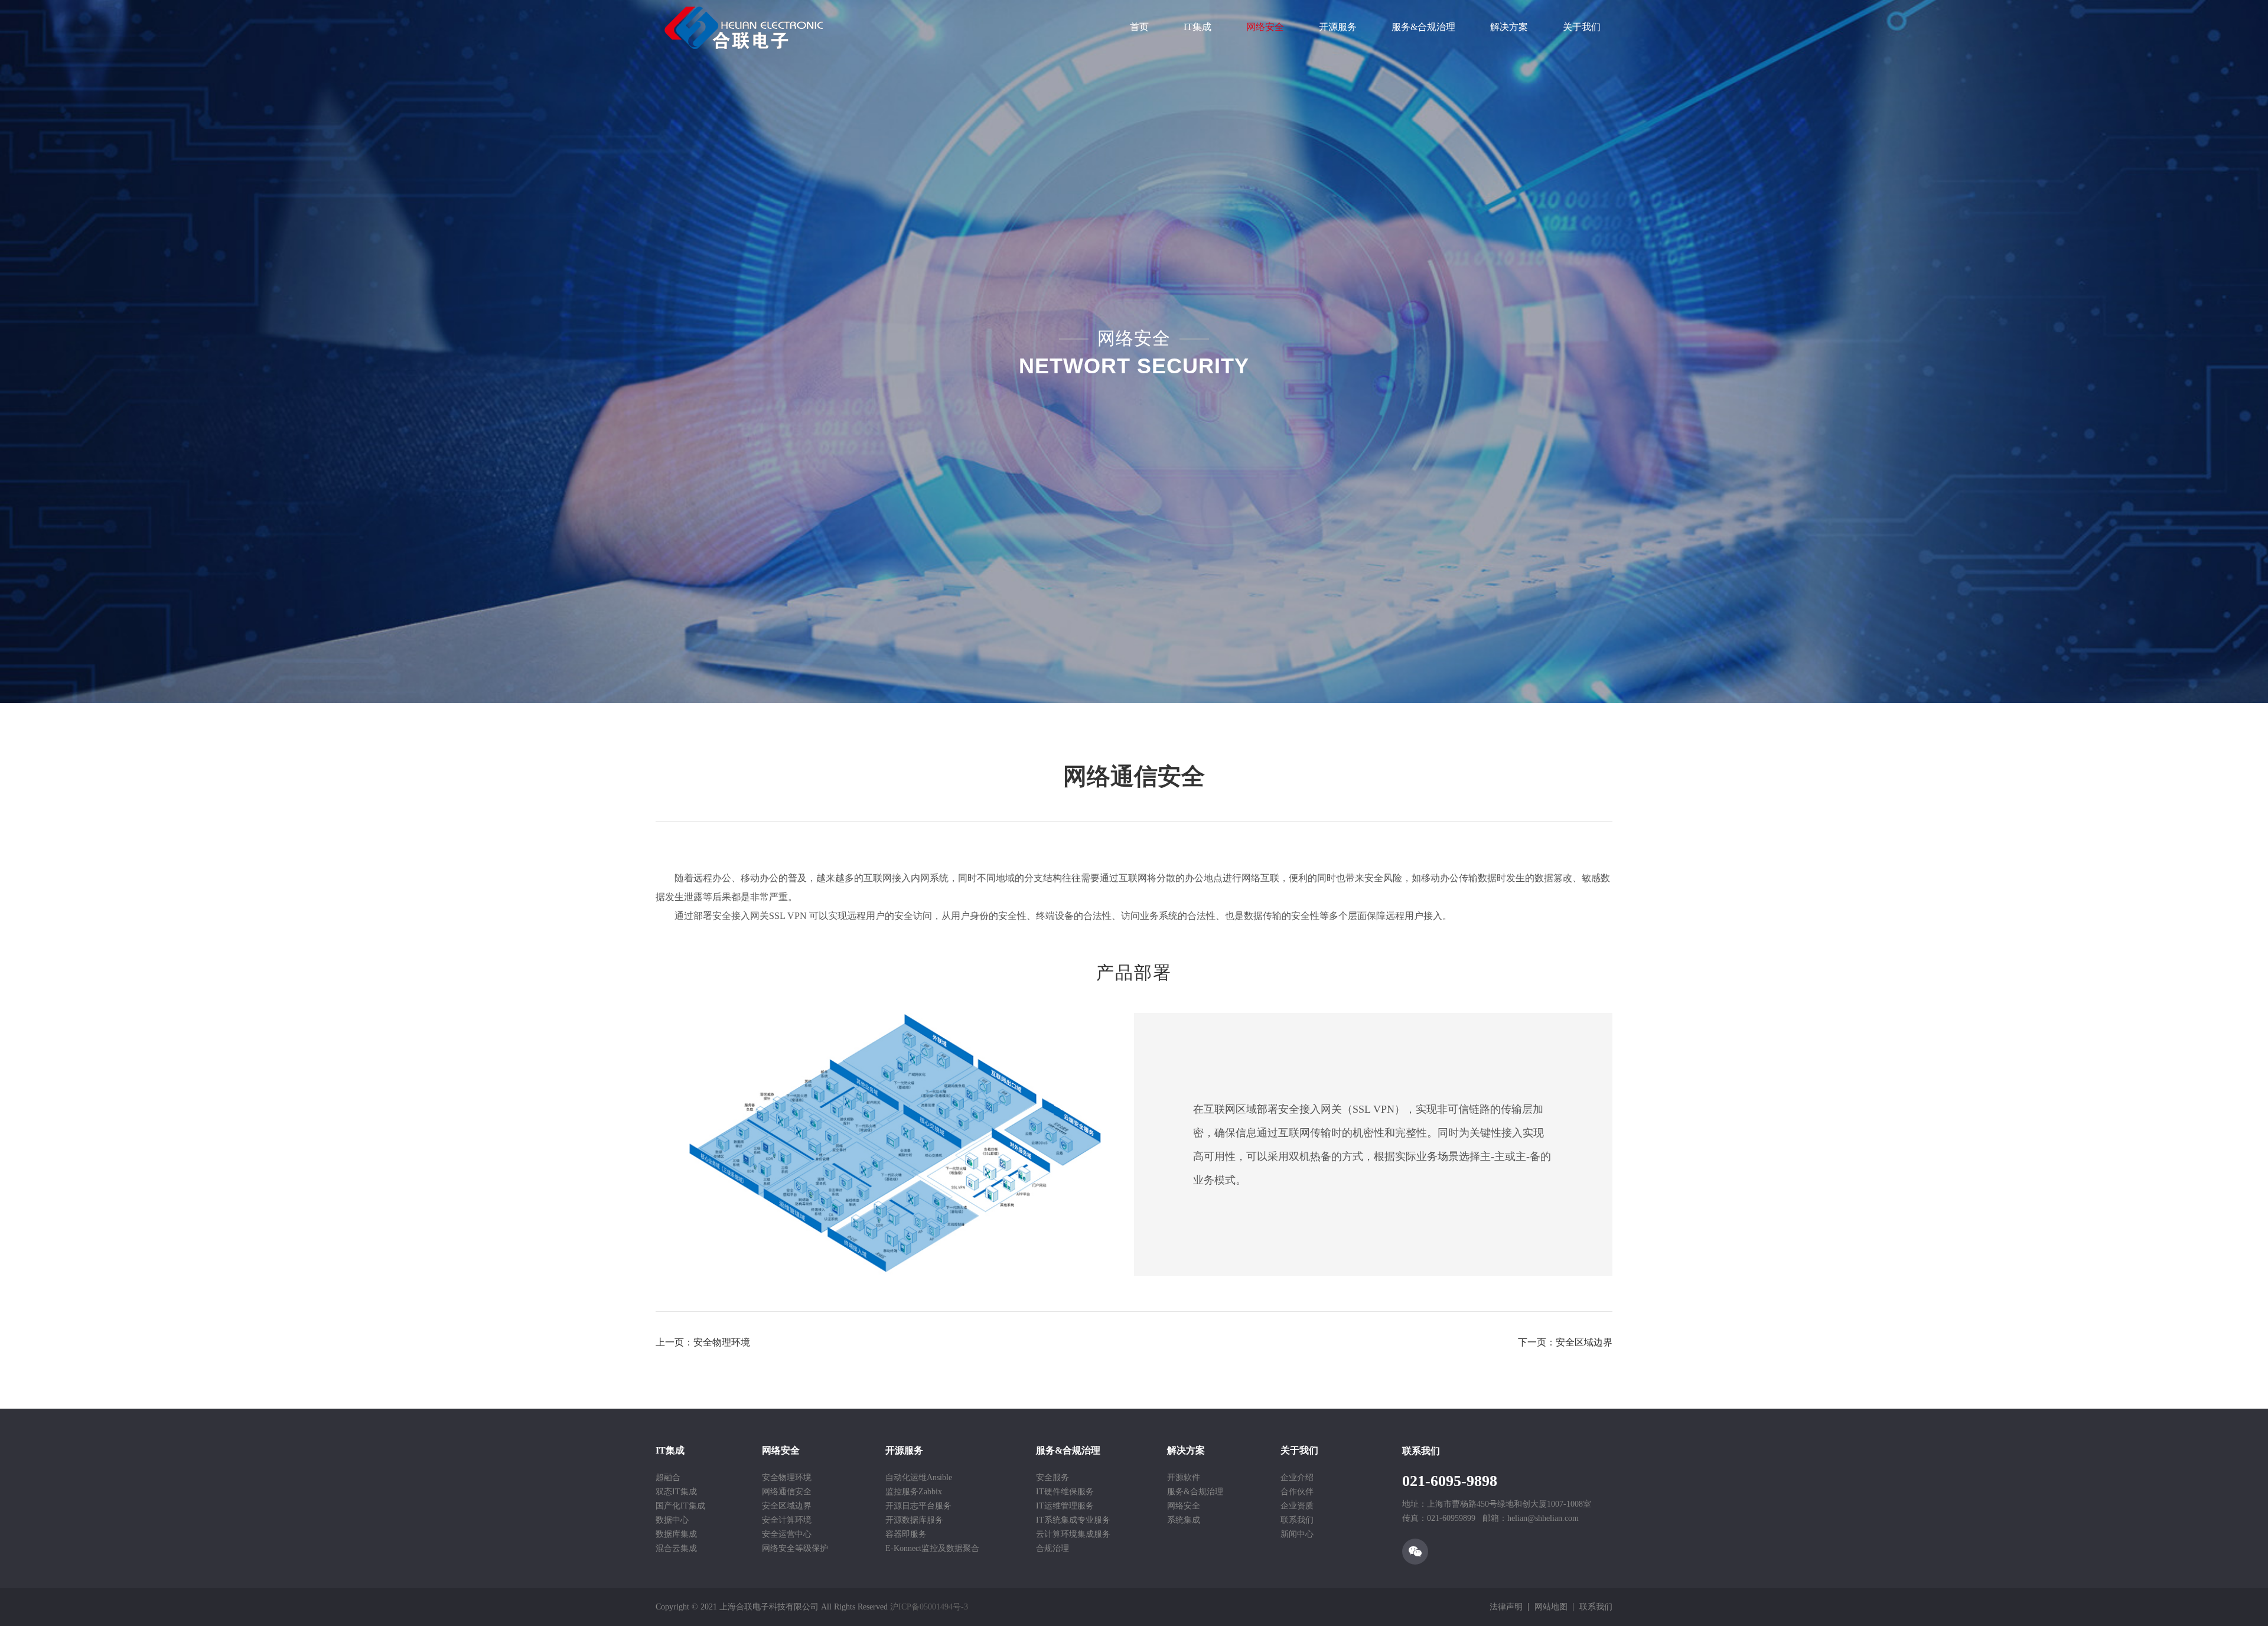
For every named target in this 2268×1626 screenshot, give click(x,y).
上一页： (703, 1342)
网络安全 (1265, 27)
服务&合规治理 (1423, 27)
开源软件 (1184, 1477)
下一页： (1565, 1342)
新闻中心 (1297, 1534)
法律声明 (1506, 1607)
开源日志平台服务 (918, 1506)
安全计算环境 (787, 1520)
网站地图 (1551, 1607)
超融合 (668, 1477)
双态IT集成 (676, 1492)
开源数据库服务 (914, 1520)
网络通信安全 (787, 1492)
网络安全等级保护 (795, 1548)
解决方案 (1509, 27)
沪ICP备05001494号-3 (929, 1607)
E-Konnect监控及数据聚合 (932, 1548)
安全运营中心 (787, 1534)
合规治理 (1052, 1548)
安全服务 (1052, 1477)
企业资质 (1297, 1506)
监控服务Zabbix (914, 1492)
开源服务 (1338, 27)
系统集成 (1184, 1520)
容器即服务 (906, 1534)
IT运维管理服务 (1065, 1506)
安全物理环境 (787, 1477)
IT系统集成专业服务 (1073, 1520)
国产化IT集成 (680, 1506)
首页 (1139, 27)
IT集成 (1197, 27)
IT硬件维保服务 (1065, 1492)
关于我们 (1582, 27)
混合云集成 (676, 1548)
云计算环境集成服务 (1073, 1534)
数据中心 (672, 1520)
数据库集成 (676, 1534)
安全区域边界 (787, 1506)
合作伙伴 (1297, 1492)
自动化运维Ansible (919, 1477)
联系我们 (1297, 1520)
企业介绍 (1297, 1477)
